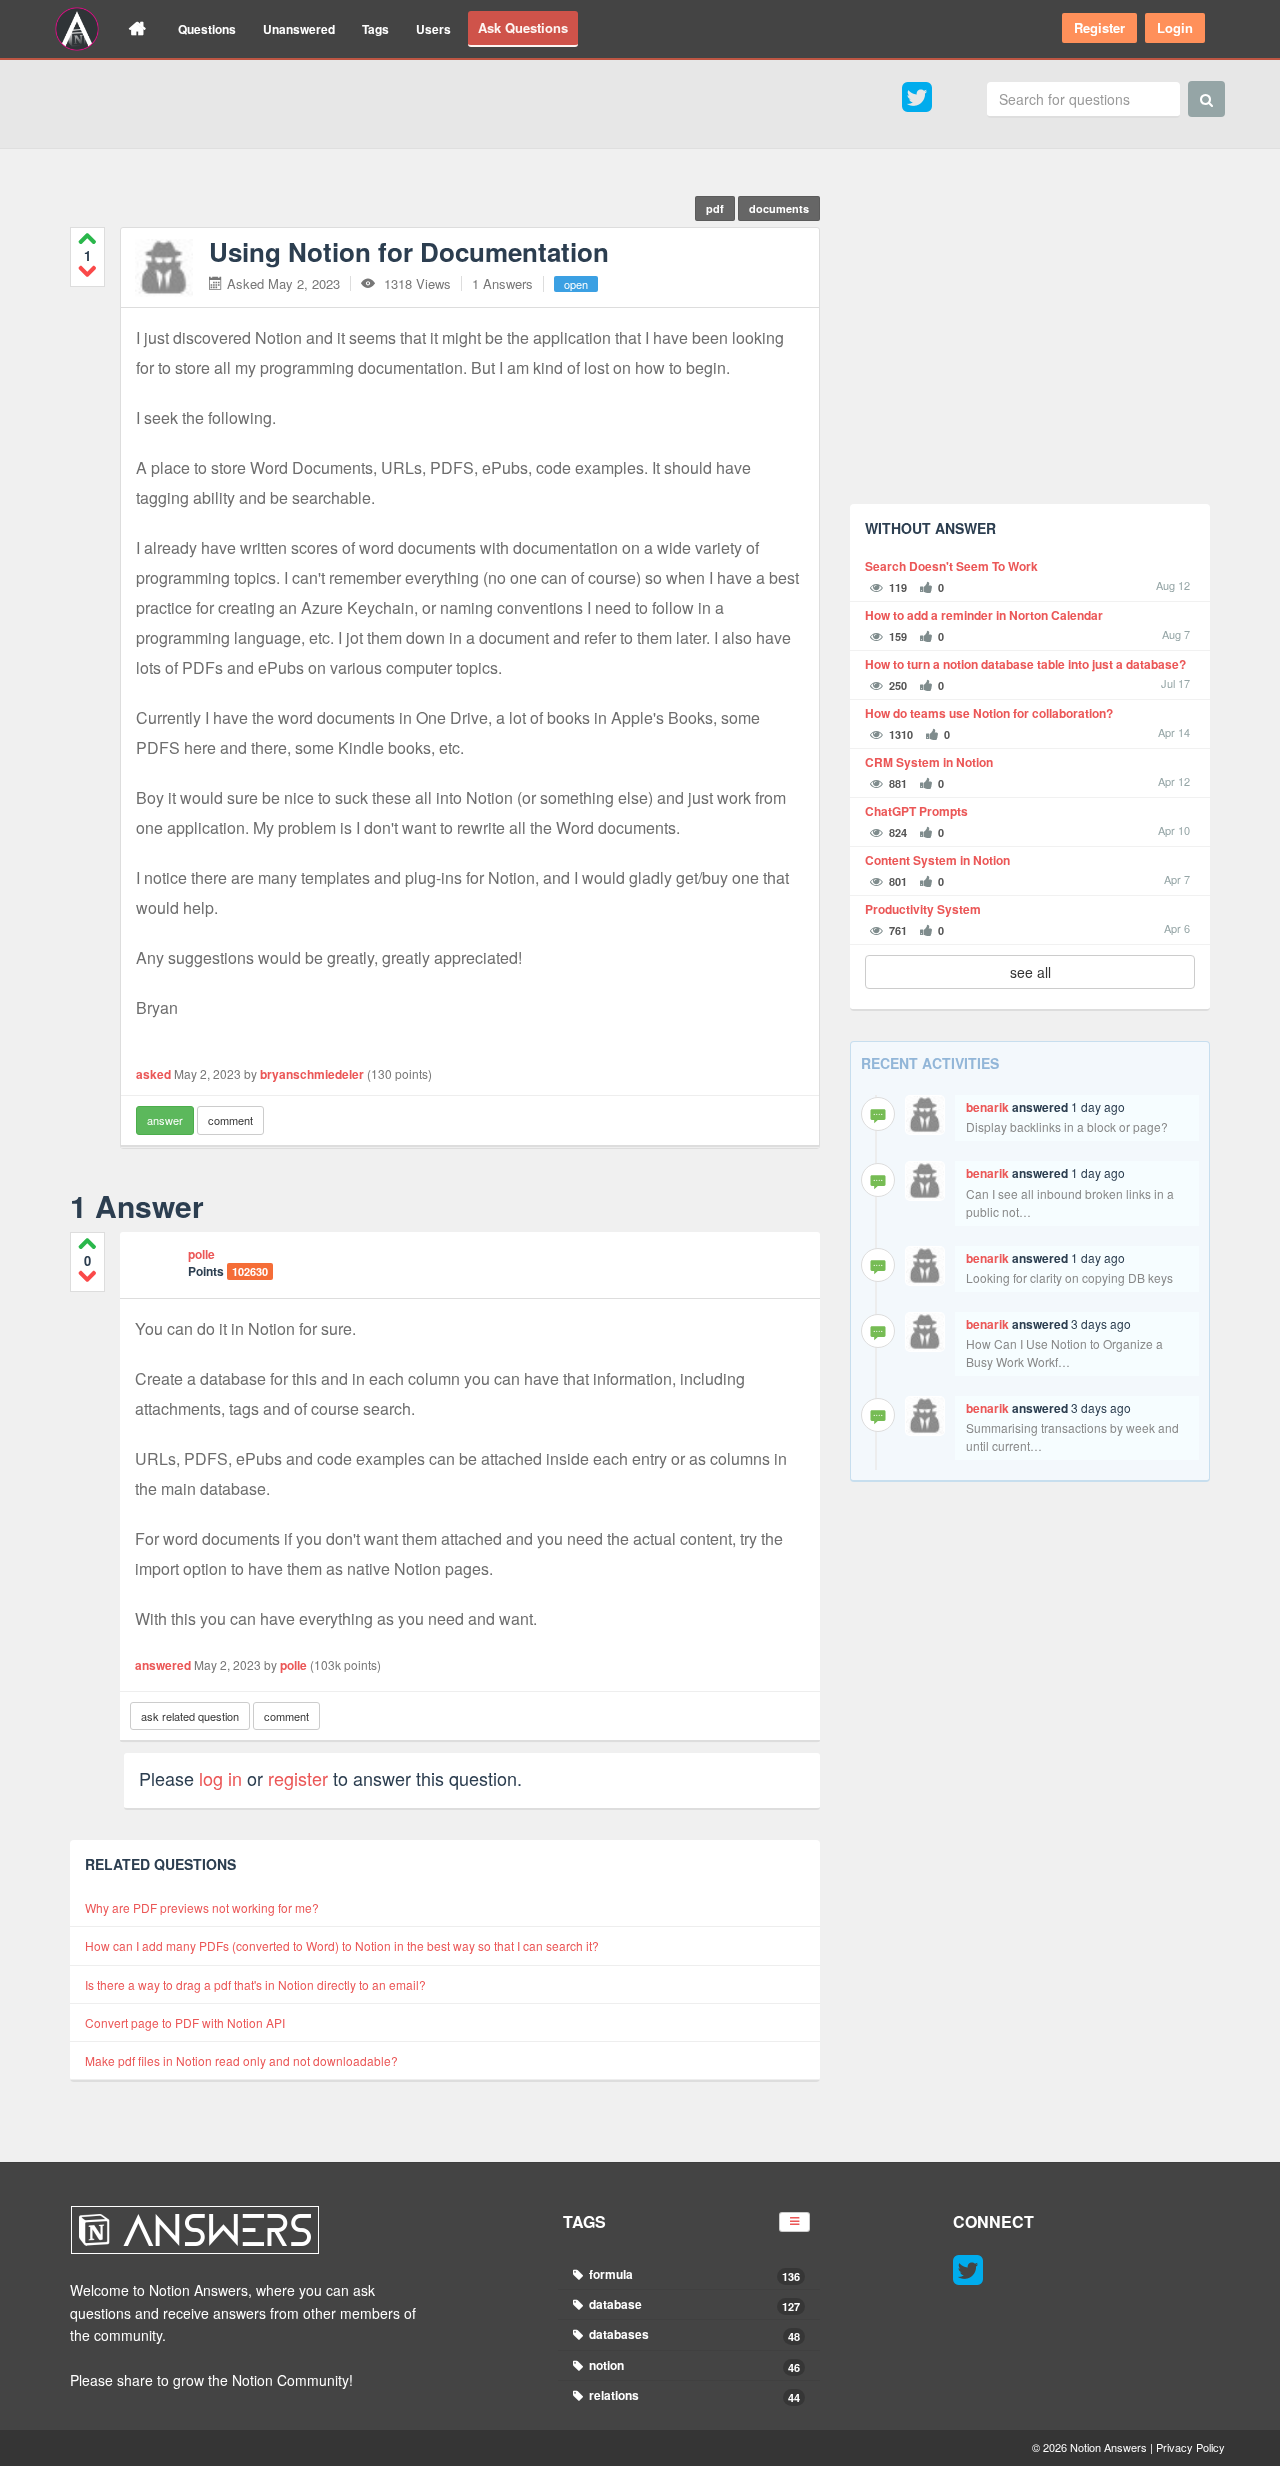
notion (693, 2365)
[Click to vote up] (87, 238)
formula (693, 2274)
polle (201, 1254)
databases (693, 2334)
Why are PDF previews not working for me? (202, 1907)
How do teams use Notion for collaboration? (989, 713)
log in (220, 1778)
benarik (987, 1107)
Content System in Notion (937, 860)
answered (163, 1665)
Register (1099, 27)
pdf (715, 208)
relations (693, 2395)
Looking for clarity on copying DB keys (1069, 1277)
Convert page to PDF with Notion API (185, 2022)
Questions (207, 29)
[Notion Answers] (77, 29)
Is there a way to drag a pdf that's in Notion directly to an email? (255, 1984)
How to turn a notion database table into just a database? (1025, 664)
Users (433, 29)
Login (1175, 27)
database (693, 2304)
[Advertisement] (1030, 349)
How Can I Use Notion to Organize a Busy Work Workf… (1064, 1352)
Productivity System (923, 909)
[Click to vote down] (87, 270)
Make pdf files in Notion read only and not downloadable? (241, 2060)
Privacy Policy (1190, 2447)
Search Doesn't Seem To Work (951, 566)
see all (1030, 972)
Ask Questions (523, 27)
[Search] (1206, 99)
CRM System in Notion (929, 762)
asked (153, 1074)
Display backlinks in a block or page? (1067, 1126)
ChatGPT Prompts (916, 811)
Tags (375, 29)
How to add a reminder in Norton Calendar (984, 615)
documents (779, 208)
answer (165, 1120)
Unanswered (299, 29)
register (298, 1778)
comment (230, 1120)
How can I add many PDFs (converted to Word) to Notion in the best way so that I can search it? (342, 1945)
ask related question (190, 1716)
